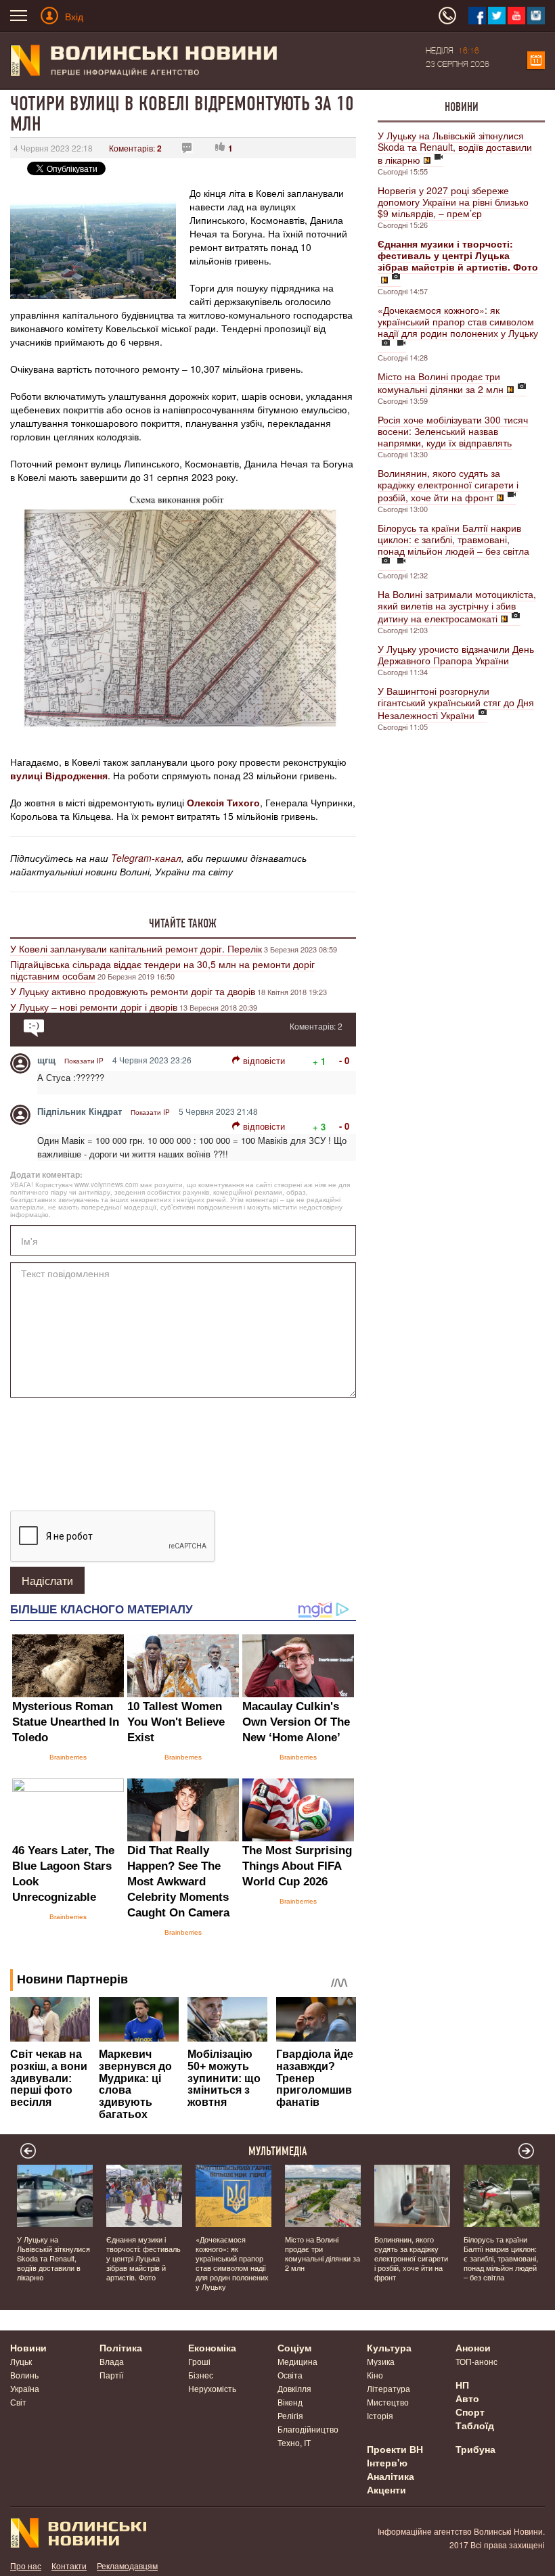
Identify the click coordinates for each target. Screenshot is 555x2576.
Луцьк (21, 2361)
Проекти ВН (395, 2449)
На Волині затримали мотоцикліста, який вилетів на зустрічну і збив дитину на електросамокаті (457, 606)
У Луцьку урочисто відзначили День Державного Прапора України (456, 654)
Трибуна (475, 2449)
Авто (467, 2398)
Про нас (26, 2566)
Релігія (290, 2415)
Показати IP (84, 1061)
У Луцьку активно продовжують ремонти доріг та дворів (133, 991)
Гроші (199, 2361)
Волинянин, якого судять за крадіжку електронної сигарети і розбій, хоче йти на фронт (448, 485)
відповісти (264, 1060)
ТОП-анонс (476, 2361)
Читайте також (183, 923)
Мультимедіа (278, 2151)
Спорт (470, 2412)
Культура (389, 2347)
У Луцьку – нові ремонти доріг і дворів (94, 1007)
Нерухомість (212, 2388)
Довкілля (294, 2388)
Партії (111, 2375)
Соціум (294, 2347)
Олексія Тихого (223, 802)
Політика (121, 2347)
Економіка (212, 2347)
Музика (381, 2361)
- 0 (344, 1060)
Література (388, 2388)
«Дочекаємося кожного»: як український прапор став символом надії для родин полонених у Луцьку (458, 321)
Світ (18, 2402)
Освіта (290, 2375)
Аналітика (391, 2476)
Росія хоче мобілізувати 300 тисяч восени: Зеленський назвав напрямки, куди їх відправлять (453, 431)
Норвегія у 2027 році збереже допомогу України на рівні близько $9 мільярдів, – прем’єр (453, 202)
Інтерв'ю (387, 2462)
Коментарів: (135, 148)
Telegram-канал (146, 858)
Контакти (69, 2566)
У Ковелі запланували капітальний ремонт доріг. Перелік (136, 948)
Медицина (297, 2361)
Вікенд (290, 2402)
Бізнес (201, 2375)
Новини (462, 107)
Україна (25, 2388)
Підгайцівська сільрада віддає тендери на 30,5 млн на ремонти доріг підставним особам (162, 970)
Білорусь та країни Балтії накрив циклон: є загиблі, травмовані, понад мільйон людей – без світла (453, 539)
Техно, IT (294, 2442)
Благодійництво (308, 2429)
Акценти (386, 2489)
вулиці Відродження (59, 775)
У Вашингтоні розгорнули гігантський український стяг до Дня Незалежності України (456, 703)
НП (462, 2385)
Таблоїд (475, 2425)
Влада (112, 2361)
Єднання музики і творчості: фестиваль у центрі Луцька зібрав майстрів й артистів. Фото (143, 2258)
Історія (380, 2415)
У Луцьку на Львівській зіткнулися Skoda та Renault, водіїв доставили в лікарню (455, 147)
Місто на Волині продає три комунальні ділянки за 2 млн (441, 383)
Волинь (24, 2375)
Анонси (473, 2347)
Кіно (375, 2375)
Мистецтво (388, 2402)
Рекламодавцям (127, 2566)
